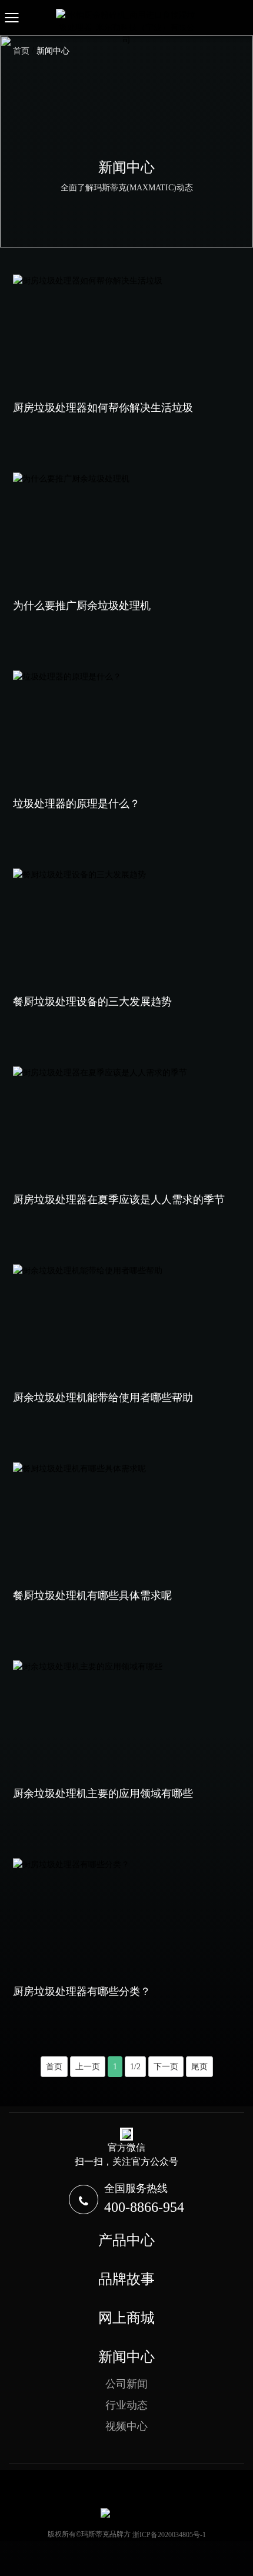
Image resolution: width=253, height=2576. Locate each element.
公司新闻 (126, 2384)
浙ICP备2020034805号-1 (169, 2535)
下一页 (166, 2067)
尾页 (199, 2067)
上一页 (88, 2067)
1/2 (135, 2067)
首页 (54, 2067)
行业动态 (126, 2405)
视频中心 (126, 2426)
